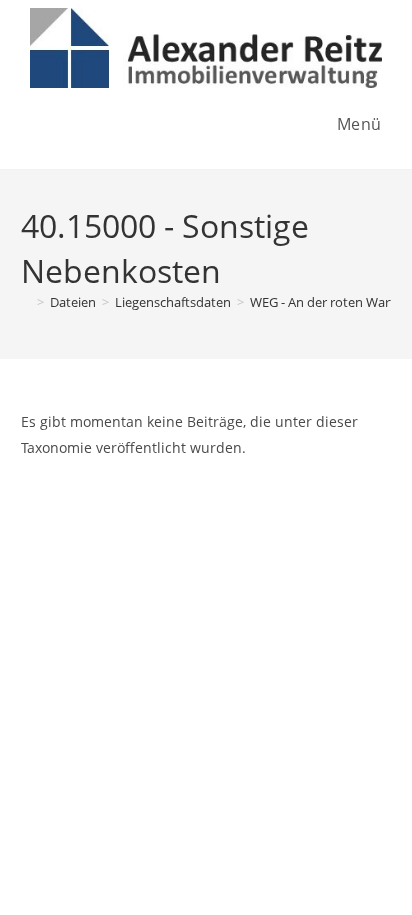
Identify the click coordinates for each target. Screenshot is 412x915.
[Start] (26, 302)
